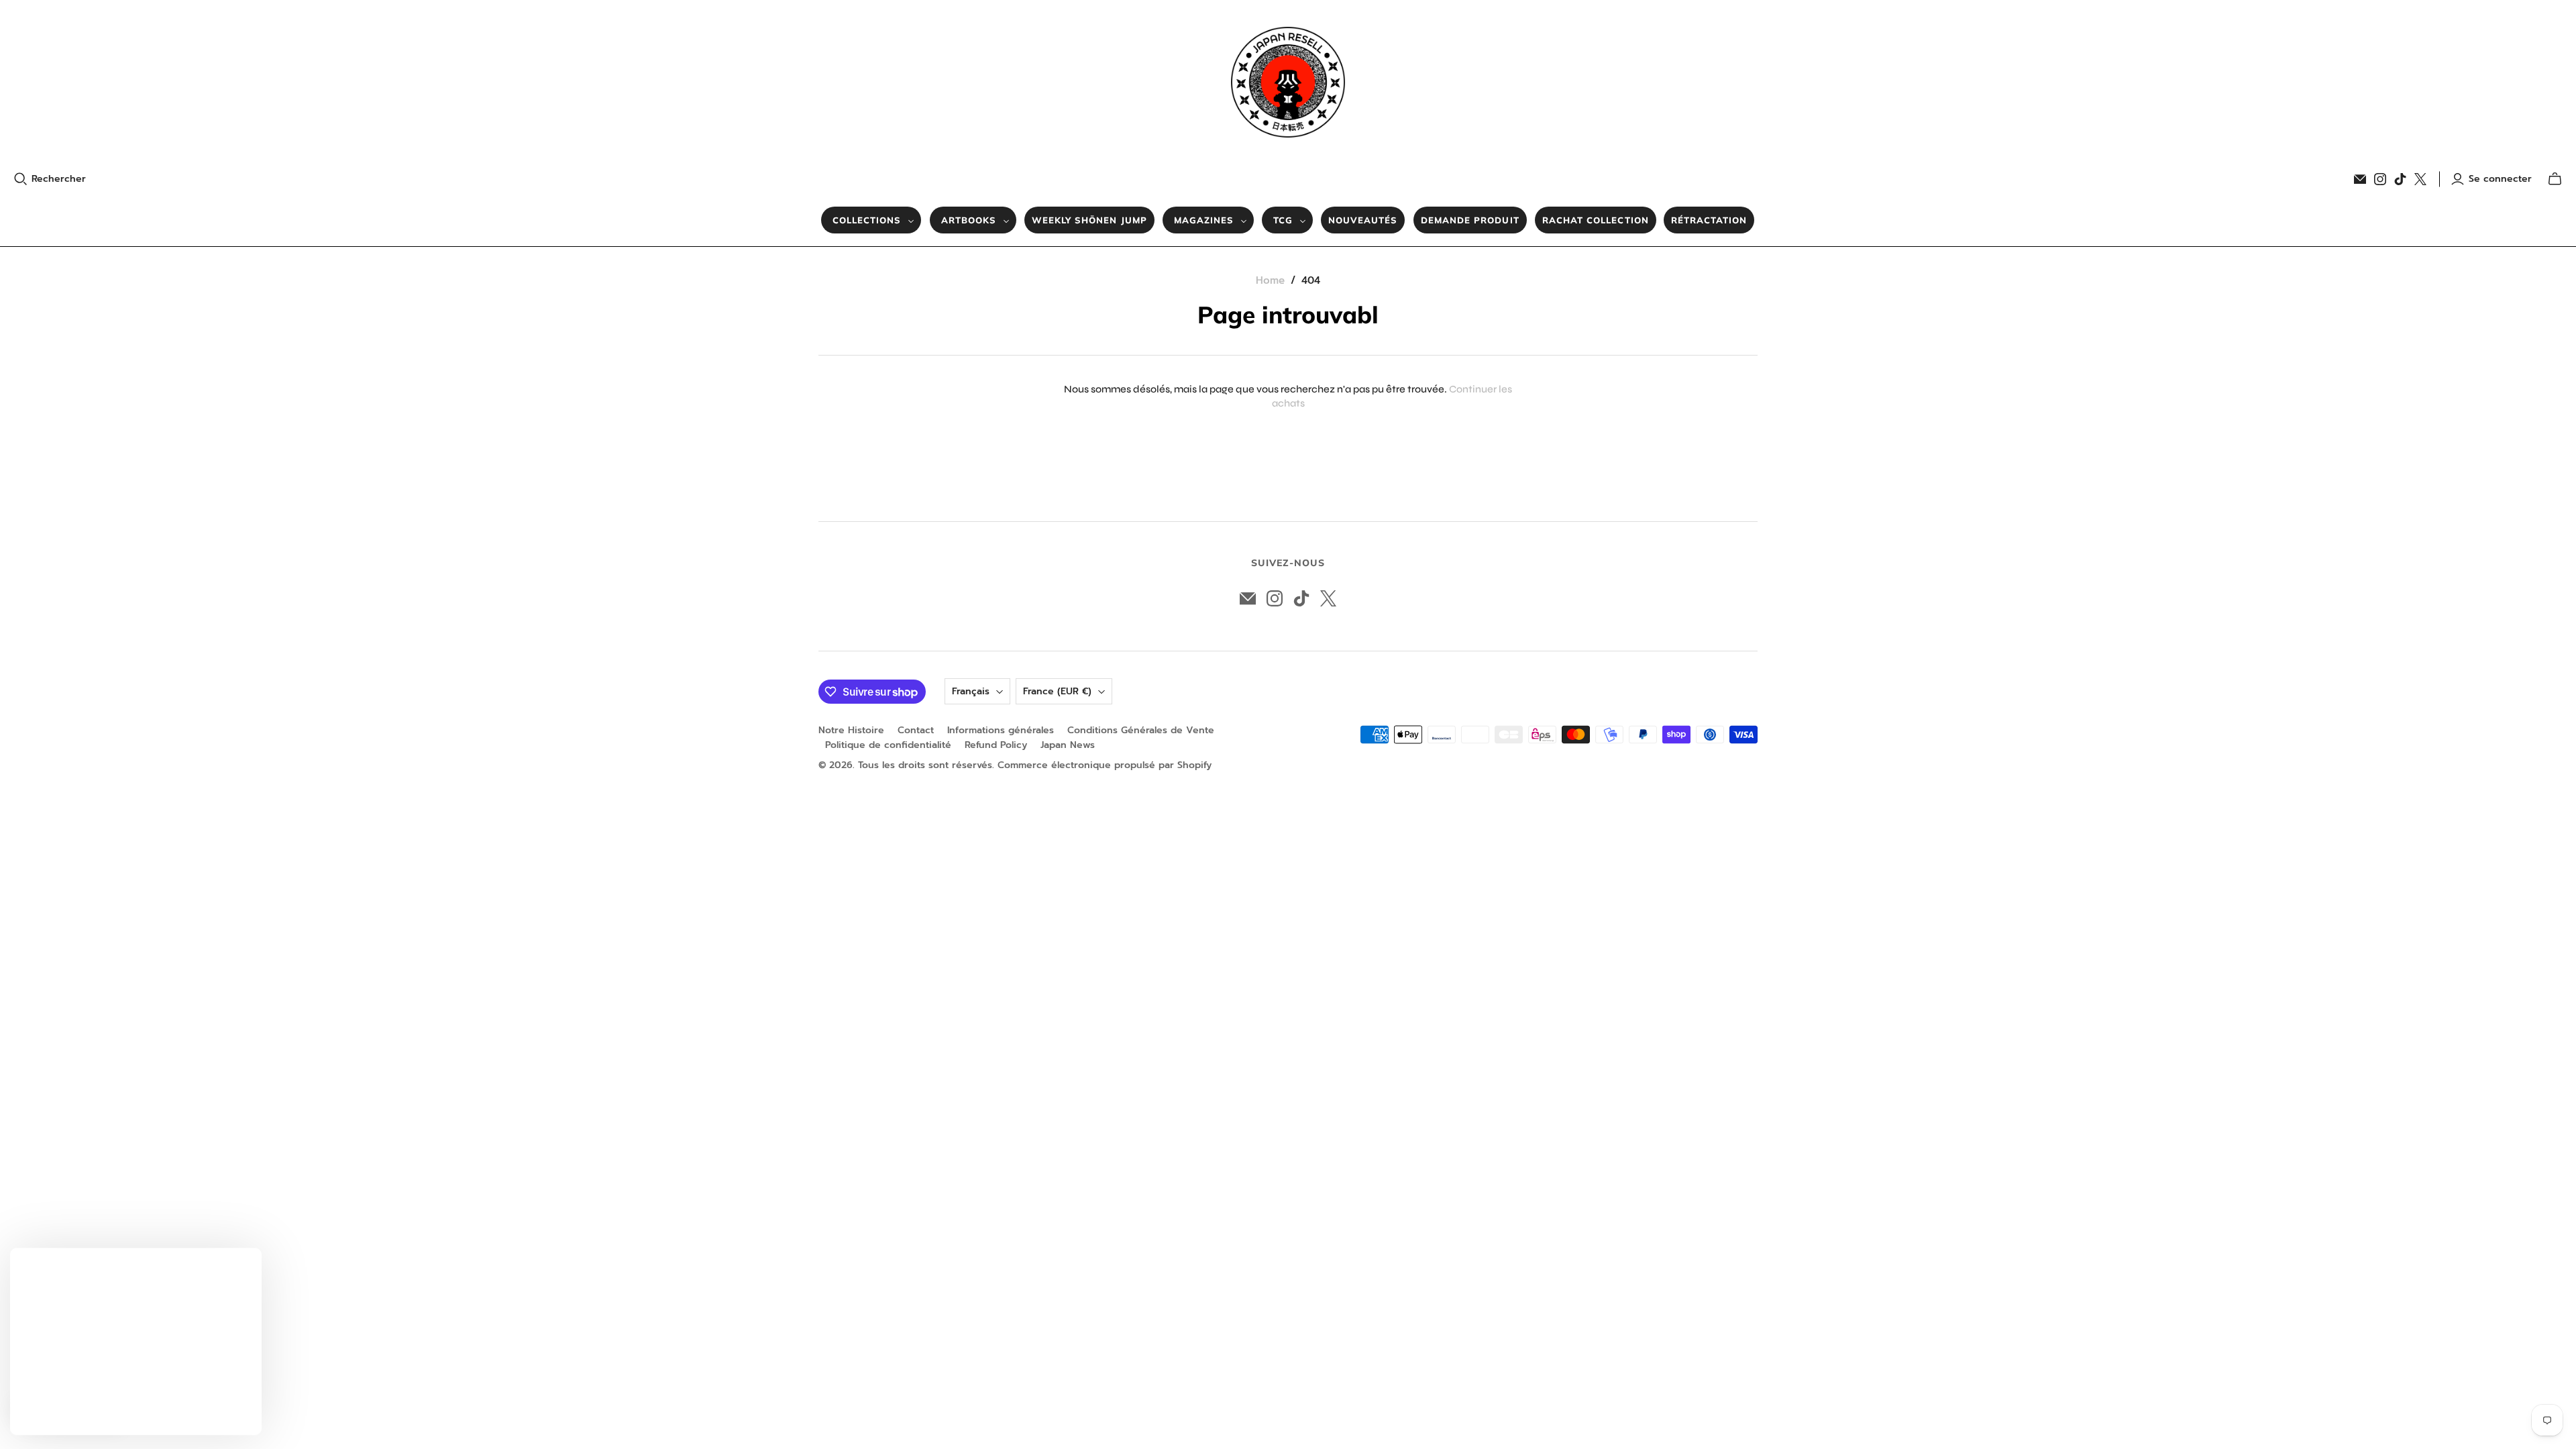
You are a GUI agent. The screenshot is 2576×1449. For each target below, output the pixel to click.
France (1057, 691)
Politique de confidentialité (888, 745)
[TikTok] (2400, 179)
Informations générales (1001, 730)
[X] (2420, 179)
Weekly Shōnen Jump (1089, 220)
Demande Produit (1470, 220)
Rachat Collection (1596, 220)
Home (1270, 280)
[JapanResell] (1288, 82)
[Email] (2360, 179)
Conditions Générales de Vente (1141, 730)
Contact (916, 730)
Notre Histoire (851, 730)
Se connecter (2500, 179)
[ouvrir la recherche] (21, 179)
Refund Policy (996, 745)
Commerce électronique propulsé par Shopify (1105, 765)
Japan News (1068, 745)
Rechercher (59, 179)
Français (971, 691)
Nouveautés (1363, 220)
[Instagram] (2380, 179)
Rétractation (1709, 220)
